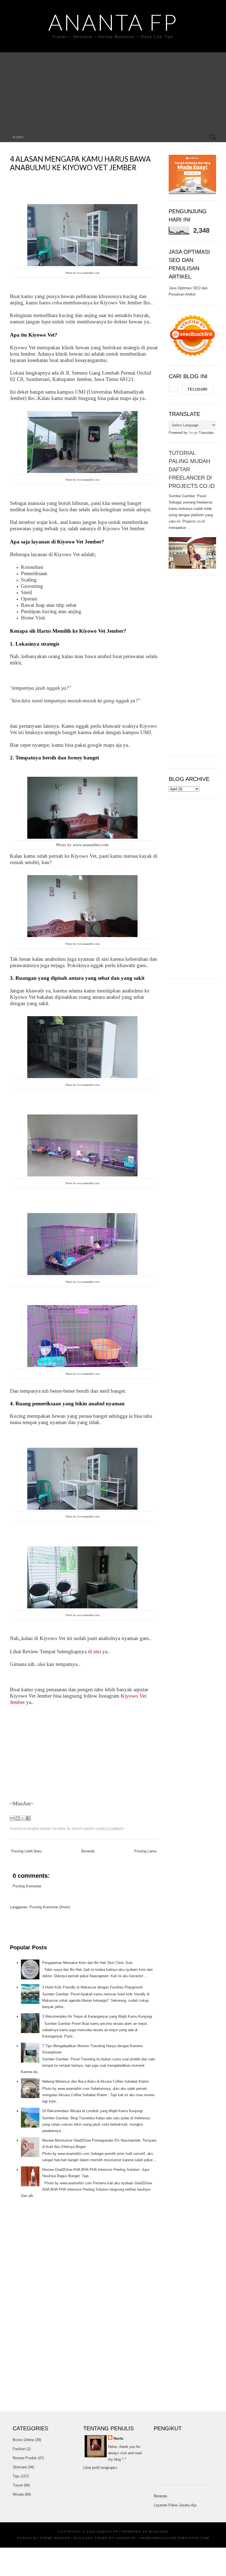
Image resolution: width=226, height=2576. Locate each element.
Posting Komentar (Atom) (50, 1907)
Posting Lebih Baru (26, 1851)
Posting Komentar (27, 1886)
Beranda (88, 1851)
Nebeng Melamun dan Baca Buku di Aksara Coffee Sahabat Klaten (95, 2081)
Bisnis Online (23, 2440)
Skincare (20, 2467)
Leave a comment (110, 1829)
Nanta (89, 1829)
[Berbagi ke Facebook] (28, 1818)
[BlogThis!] (18, 1818)
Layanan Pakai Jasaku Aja (175, 2505)
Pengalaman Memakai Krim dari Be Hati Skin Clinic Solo (87, 1963)
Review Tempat (39, 1829)
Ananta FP (113, 22)
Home (18, 137)
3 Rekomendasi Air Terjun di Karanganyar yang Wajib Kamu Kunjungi (97, 2016)
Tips (16, 2476)
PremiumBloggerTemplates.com (174, 2538)
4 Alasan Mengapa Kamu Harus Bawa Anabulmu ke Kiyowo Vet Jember (80, 163)
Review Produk (25, 2458)
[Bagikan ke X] (23, 1818)
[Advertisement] (113, 91)
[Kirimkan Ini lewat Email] (12, 1818)
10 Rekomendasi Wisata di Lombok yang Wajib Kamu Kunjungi (92, 2111)
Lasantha (125, 2538)
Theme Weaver (55, 2538)
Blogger (159, 2532)
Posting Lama (145, 1851)
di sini (95, 1651)
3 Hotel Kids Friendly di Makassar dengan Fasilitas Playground (92, 1987)
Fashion (19, 2449)
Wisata (18, 2494)
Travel (18, 2485)
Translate (206, 433)
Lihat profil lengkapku (100, 2468)
